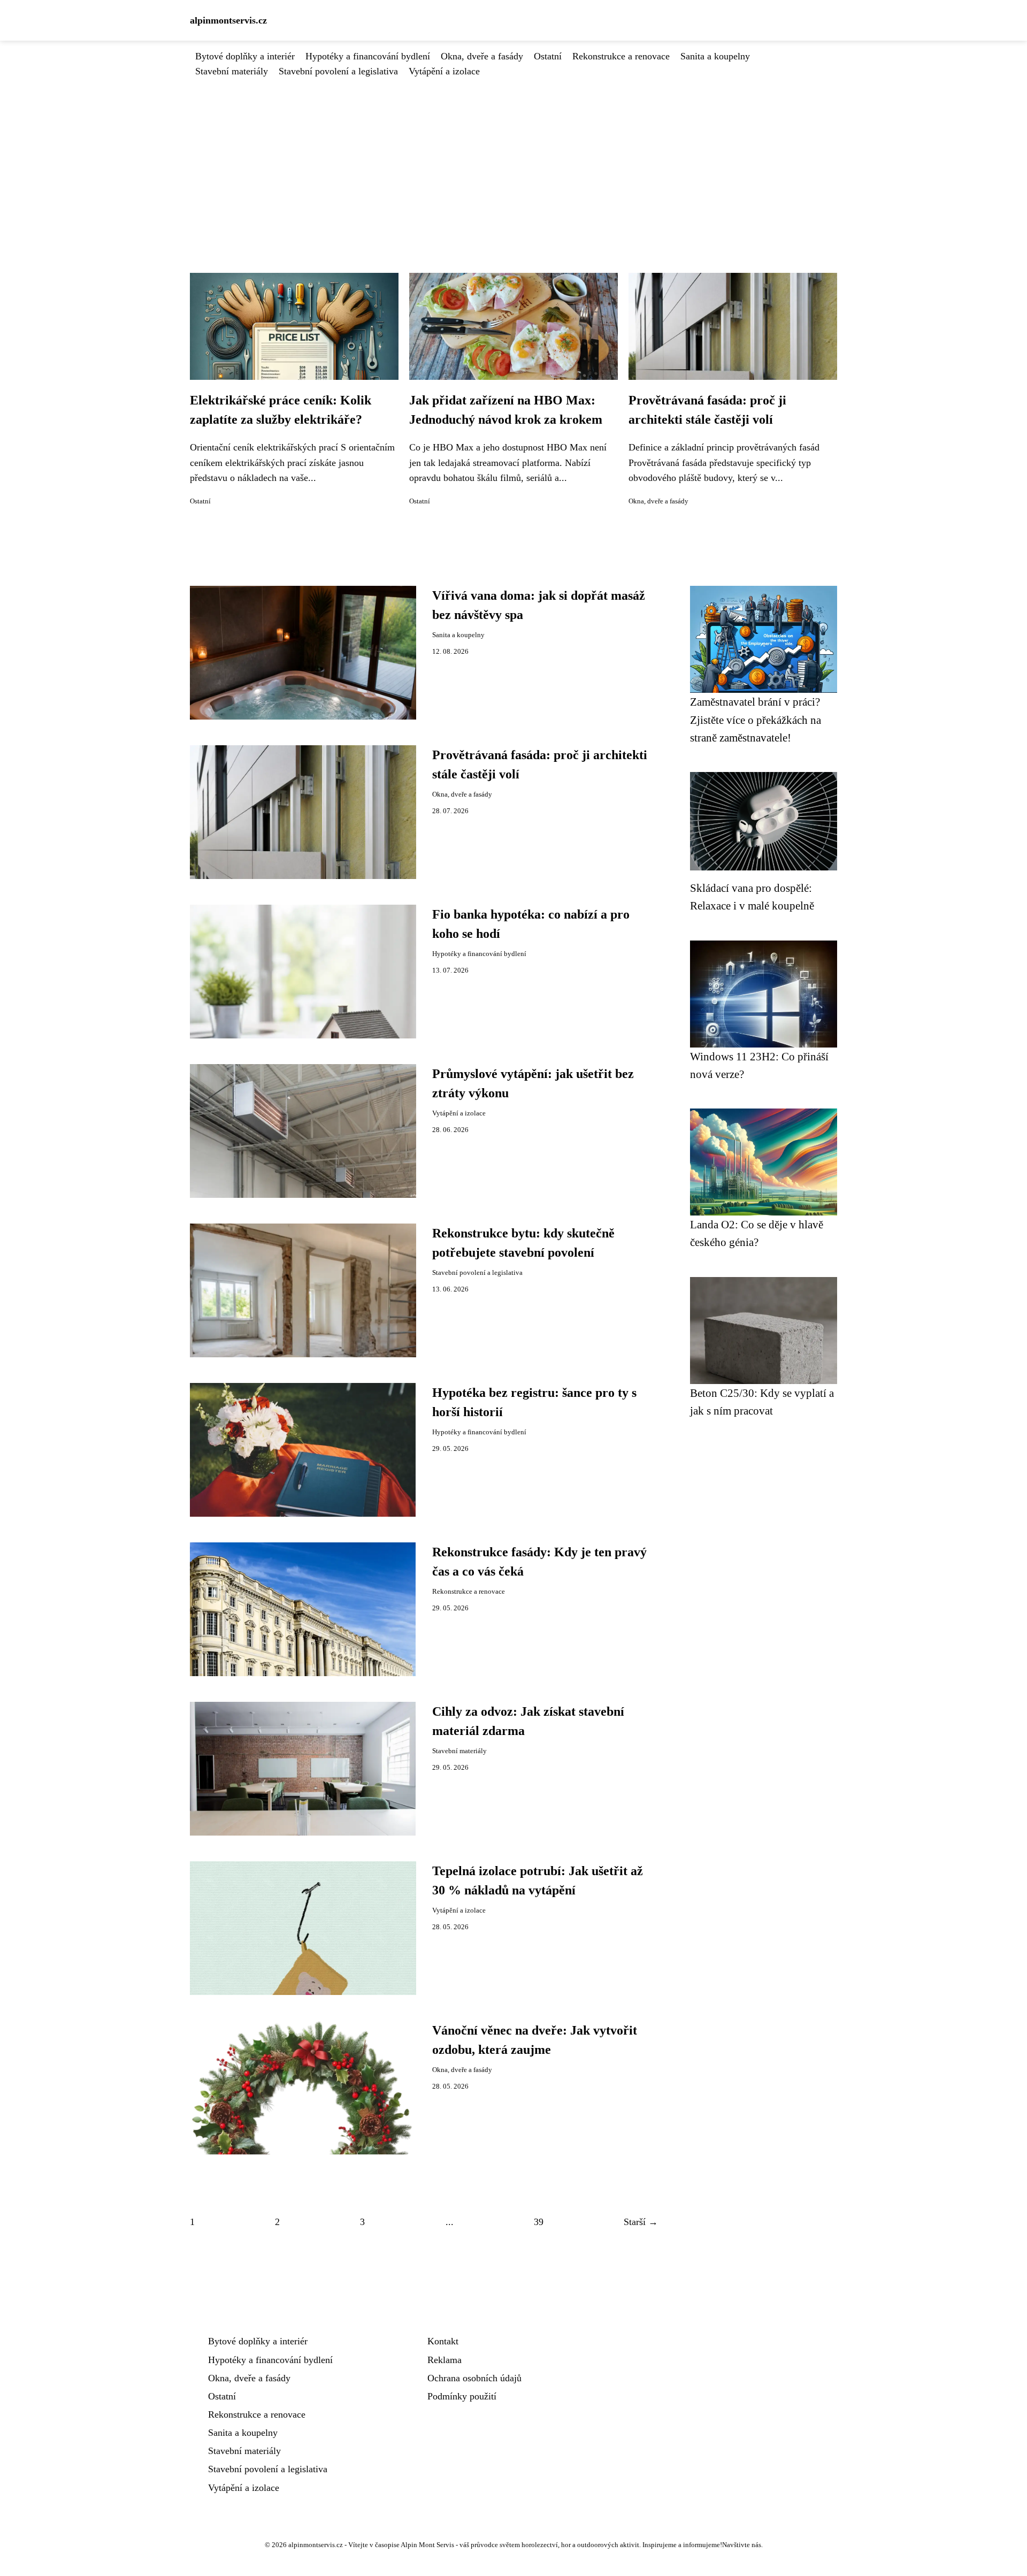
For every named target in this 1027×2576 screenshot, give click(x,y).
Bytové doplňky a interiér (245, 56)
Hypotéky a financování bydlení (368, 56)
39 (539, 2222)
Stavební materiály (232, 71)
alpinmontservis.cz (228, 20)
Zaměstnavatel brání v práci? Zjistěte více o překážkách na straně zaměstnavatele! (756, 720)
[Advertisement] (513, 159)
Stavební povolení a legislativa (338, 71)
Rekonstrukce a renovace (621, 56)
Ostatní (548, 56)
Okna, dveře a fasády (482, 56)
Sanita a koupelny (715, 56)
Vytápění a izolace (444, 71)
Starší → (641, 2222)
